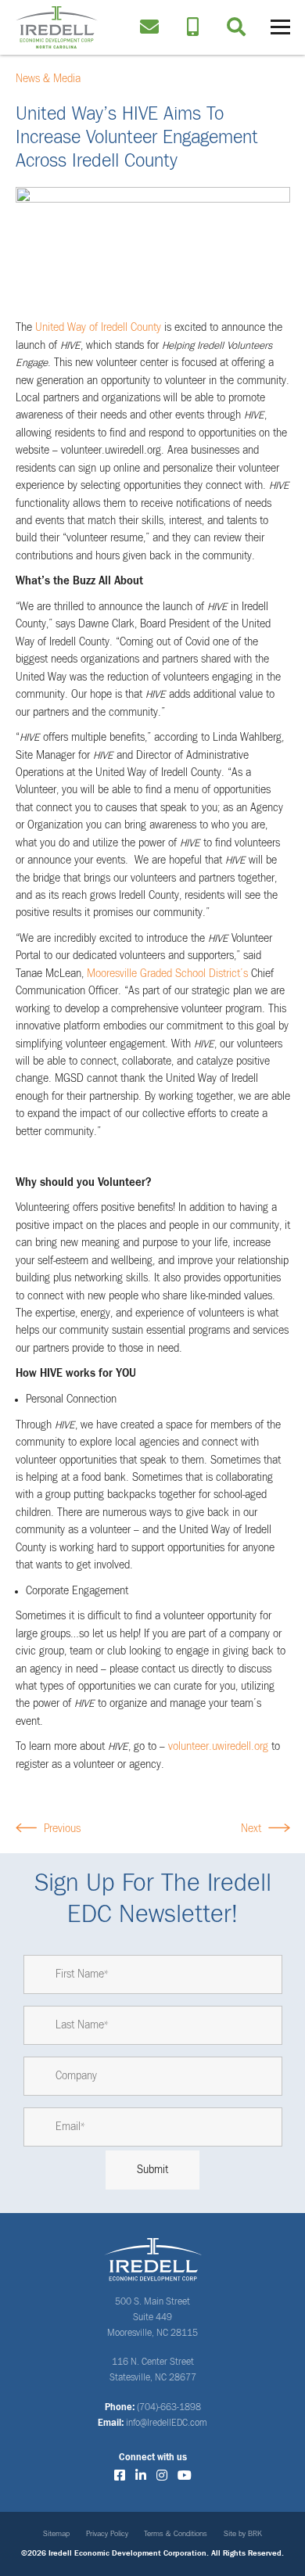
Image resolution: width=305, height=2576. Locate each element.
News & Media (48, 79)
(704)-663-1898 (169, 2408)
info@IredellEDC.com (167, 2423)
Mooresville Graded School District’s (167, 974)
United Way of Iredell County (98, 328)
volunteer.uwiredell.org (218, 1747)
